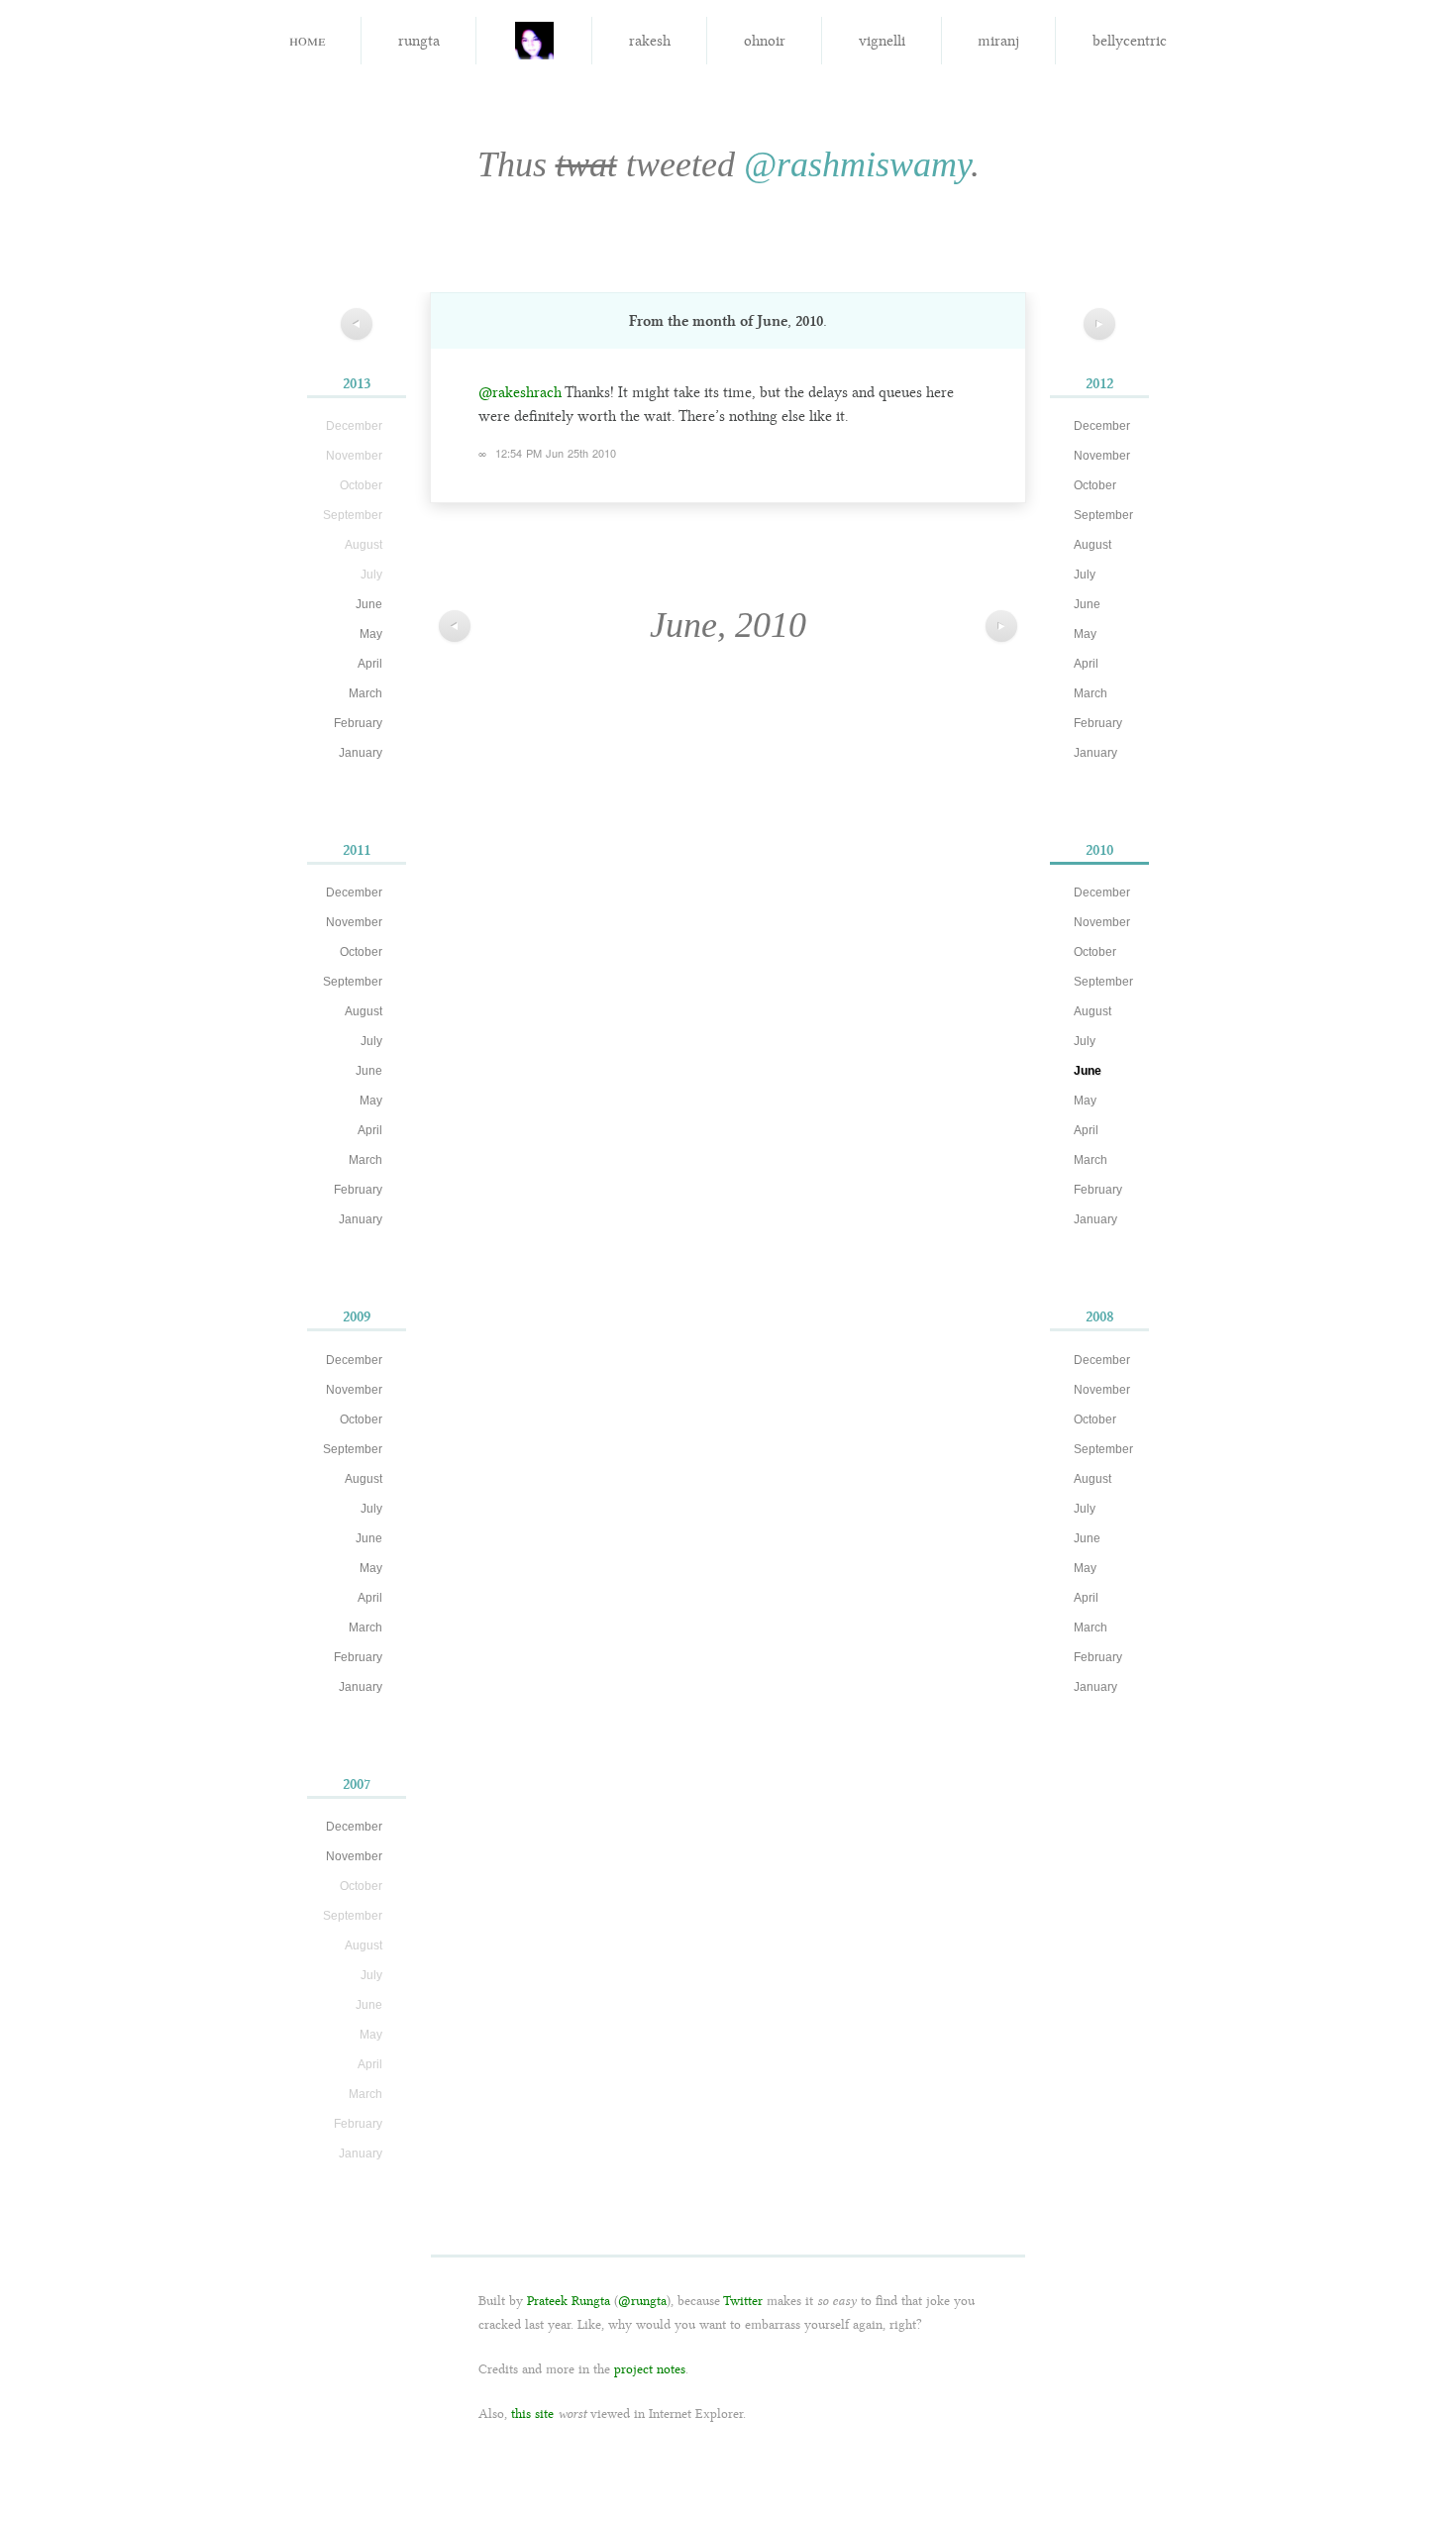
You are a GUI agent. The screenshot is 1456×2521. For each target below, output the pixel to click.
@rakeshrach (520, 392)
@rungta (642, 2301)
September (353, 982)
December (354, 893)
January (361, 753)
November (354, 922)
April (370, 664)
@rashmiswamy (857, 164)
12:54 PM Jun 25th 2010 (556, 453)
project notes (650, 2369)
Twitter (743, 2301)
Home (307, 39)
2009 (357, 1316)
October (361, 952)
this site (532, 2414)
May (371, 634)
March (365, 693)
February (358, 723)
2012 (1099, 383)
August (364, 1011)
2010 (1099, 850)
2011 (357, 850)
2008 (1100, 1316)
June (369, 604)
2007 (357, 1784)
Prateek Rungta (569, 2301)
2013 (357, 383)
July (371, 1041)
